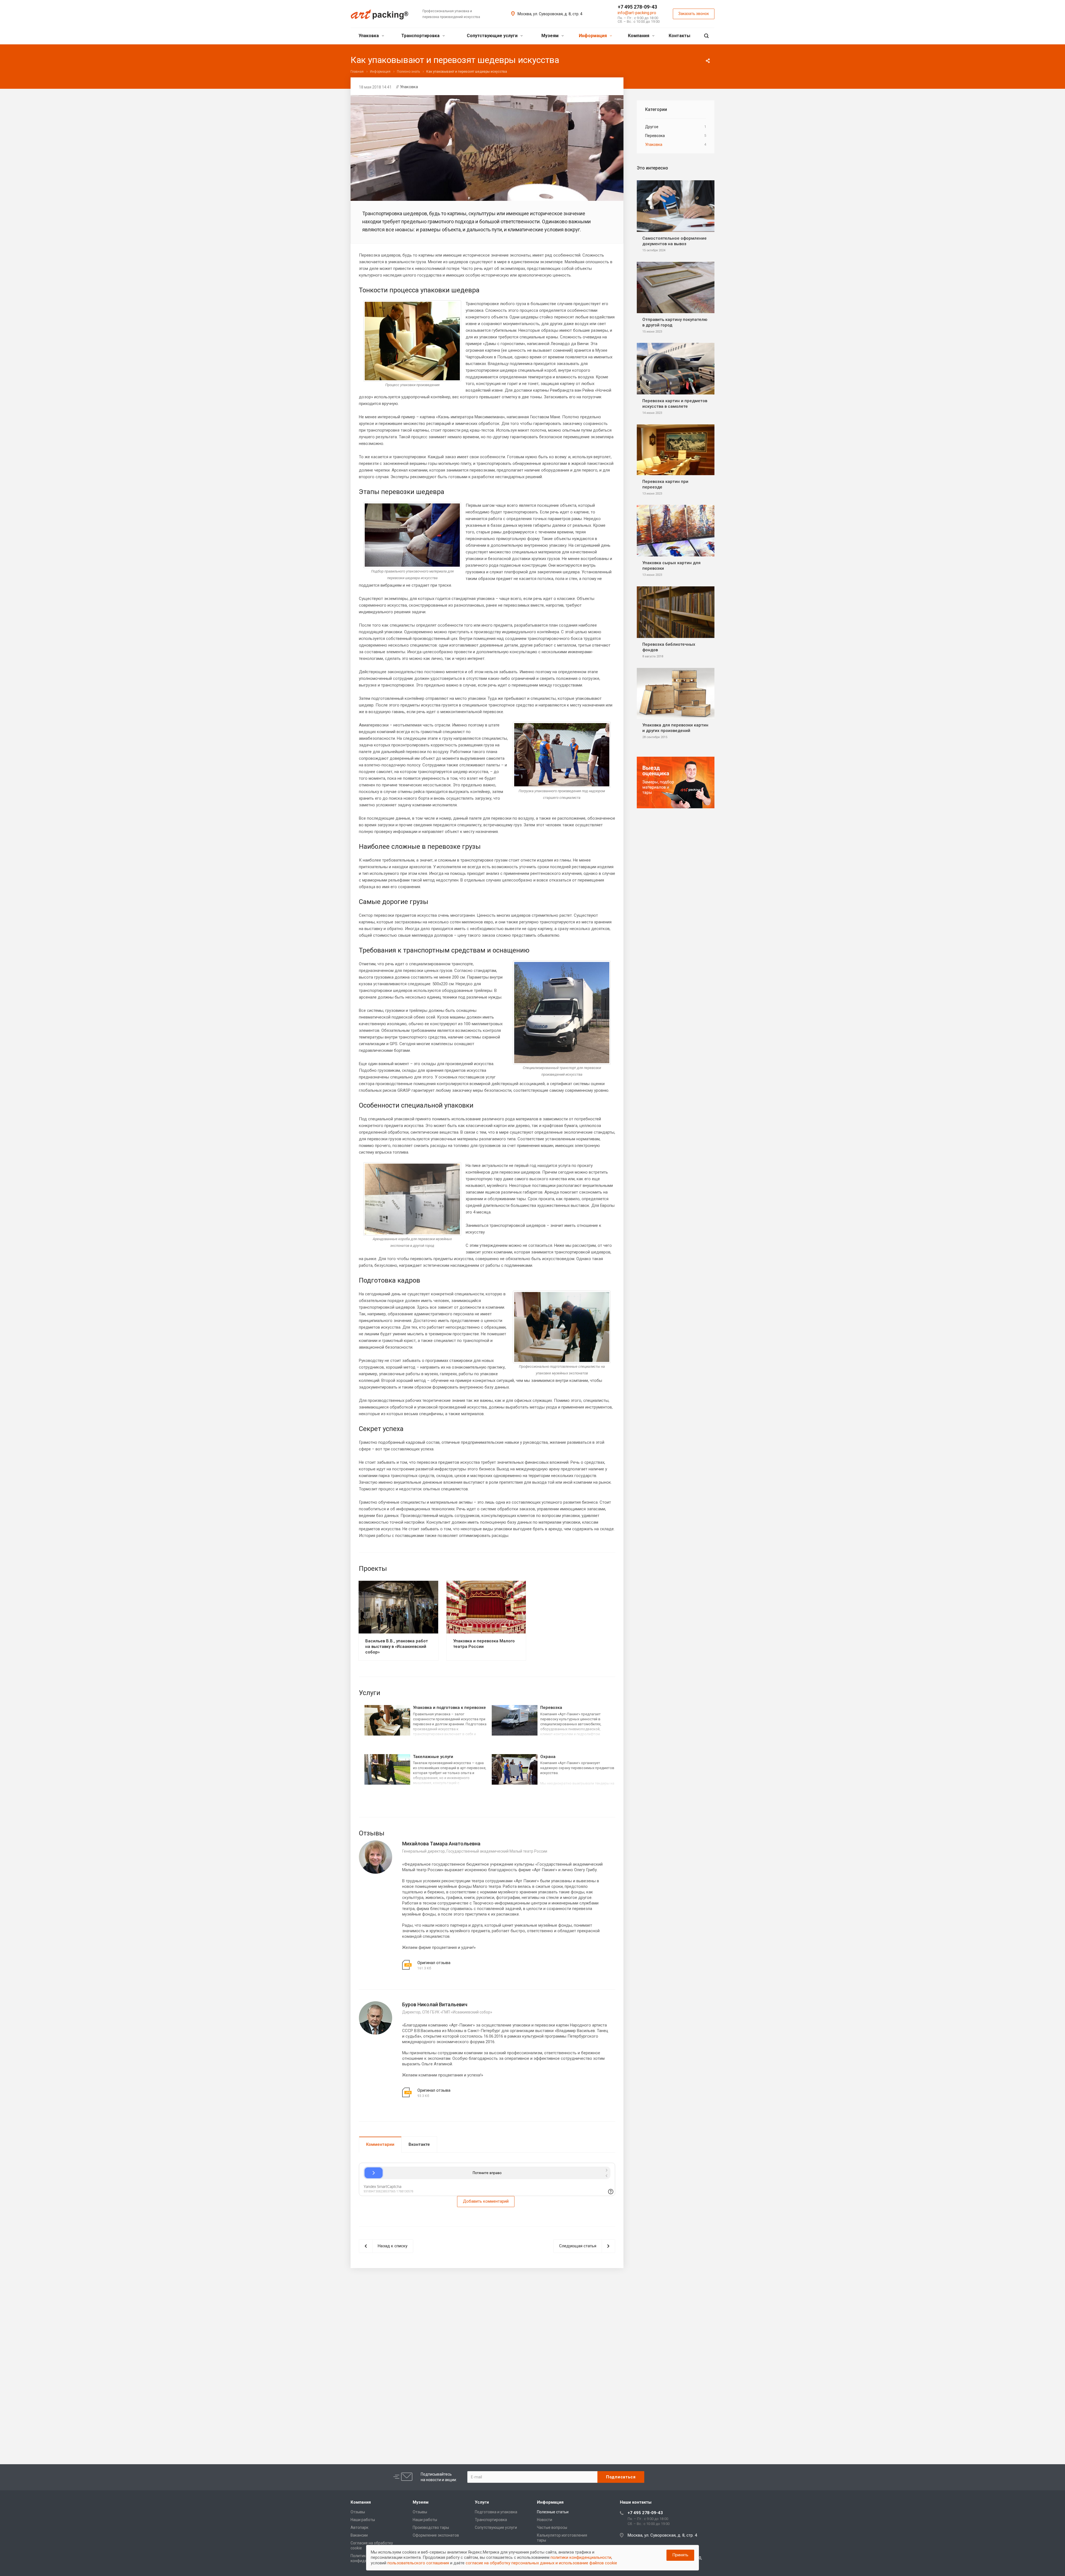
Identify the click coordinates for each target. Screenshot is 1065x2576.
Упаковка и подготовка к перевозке (449, 1708)
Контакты (679, 36)
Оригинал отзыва (434, 1963)
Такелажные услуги (433, 1757)
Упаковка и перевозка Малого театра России (484, 1644)
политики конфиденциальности (581, 2557)
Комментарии (380, 2144)
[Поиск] (706, 36)
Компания (639, 36)
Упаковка (369, 36)
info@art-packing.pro (637, 13)
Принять (680, 2555)
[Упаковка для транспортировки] (487, 98)
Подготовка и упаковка (496, 2512)
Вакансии (359, 2535)
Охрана (548, 1757)
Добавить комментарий (486, 2201)
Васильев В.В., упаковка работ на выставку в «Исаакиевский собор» (397, 1647)
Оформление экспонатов (436, 2535)
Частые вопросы (552, 2527)
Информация (593, 36)
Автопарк (359, 2527)
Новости (545, 2520)
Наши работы (363, 2520)
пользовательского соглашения (418, 2563)
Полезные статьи (553, 2512)
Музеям (551, 36)
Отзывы (358, 2512)
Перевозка (551, 1708)
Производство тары (431, 2527)
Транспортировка (421, 36)
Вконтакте (419, 2144)
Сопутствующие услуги (493, 36)
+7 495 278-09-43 (637, 7)
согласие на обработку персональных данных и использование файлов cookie (541, 2563)
